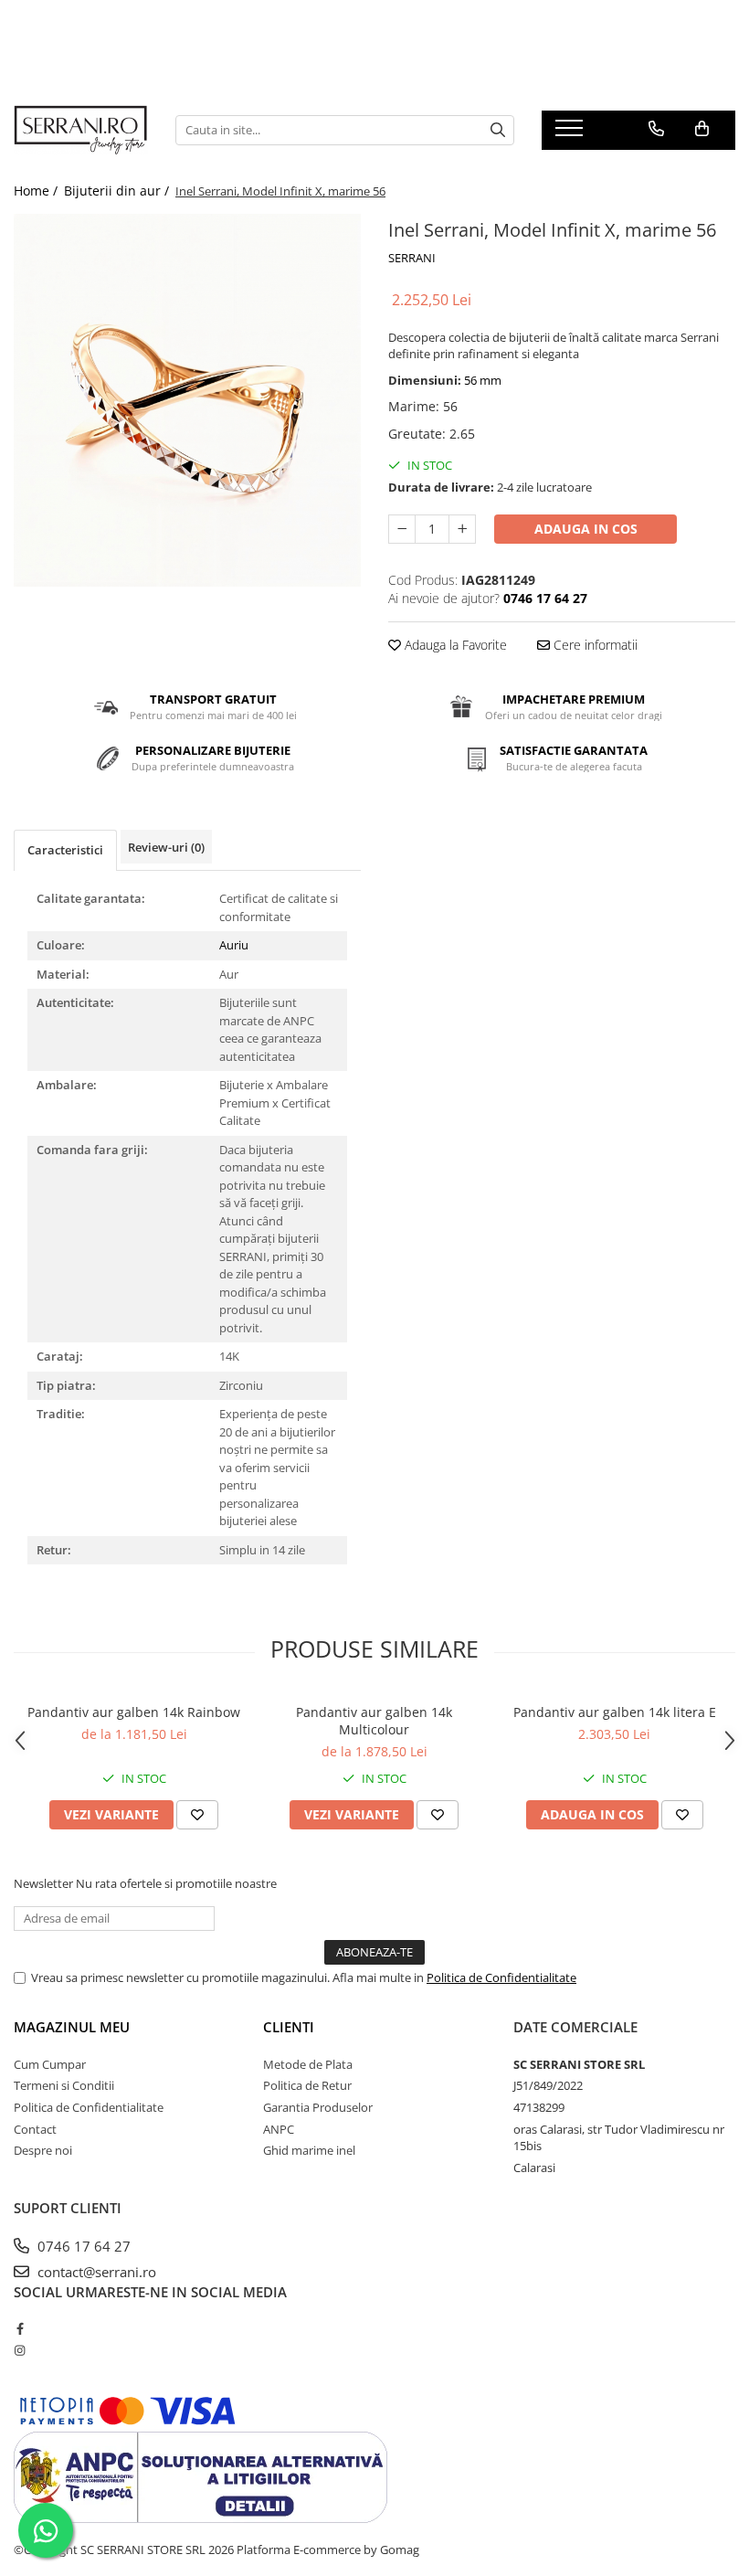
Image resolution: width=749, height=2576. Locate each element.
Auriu (234, 945)
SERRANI (412, 258)
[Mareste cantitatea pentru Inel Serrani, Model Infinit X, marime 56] (462, 529)
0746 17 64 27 (82, 2246)
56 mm (483, 380)
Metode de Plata (308, 2064)
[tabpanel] (187, 400)
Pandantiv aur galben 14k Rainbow (134, 1712)
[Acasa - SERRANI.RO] (81, 130)
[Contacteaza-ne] (656, 129)
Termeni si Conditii (64, 2085)
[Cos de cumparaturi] (702, 129)
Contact (35, 2129)
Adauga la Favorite (454, 645)
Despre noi (43, 2150)
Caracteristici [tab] (65, 850)
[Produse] (571, 133)
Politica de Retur (307, 2085)
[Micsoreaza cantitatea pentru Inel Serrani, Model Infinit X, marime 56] (402, 529)
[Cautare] (498, 130)
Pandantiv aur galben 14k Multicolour (374, 1721)
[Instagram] (20, 2350)
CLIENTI (289, 2027)
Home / (37, 191)
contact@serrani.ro (95, 2272)
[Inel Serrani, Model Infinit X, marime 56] (187, 400)
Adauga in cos (586, 529)
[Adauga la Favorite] (197, 1815)
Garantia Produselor (318, 2107)
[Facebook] (20, 2328)
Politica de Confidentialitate (501, 1977)
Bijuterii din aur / (118, 191)
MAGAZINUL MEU (72, 2027)
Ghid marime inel (309, 2150)
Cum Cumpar (50, 2064)
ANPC (279, 2129)
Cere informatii (594, 645)
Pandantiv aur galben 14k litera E (615, 1712)
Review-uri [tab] (166, 847)
